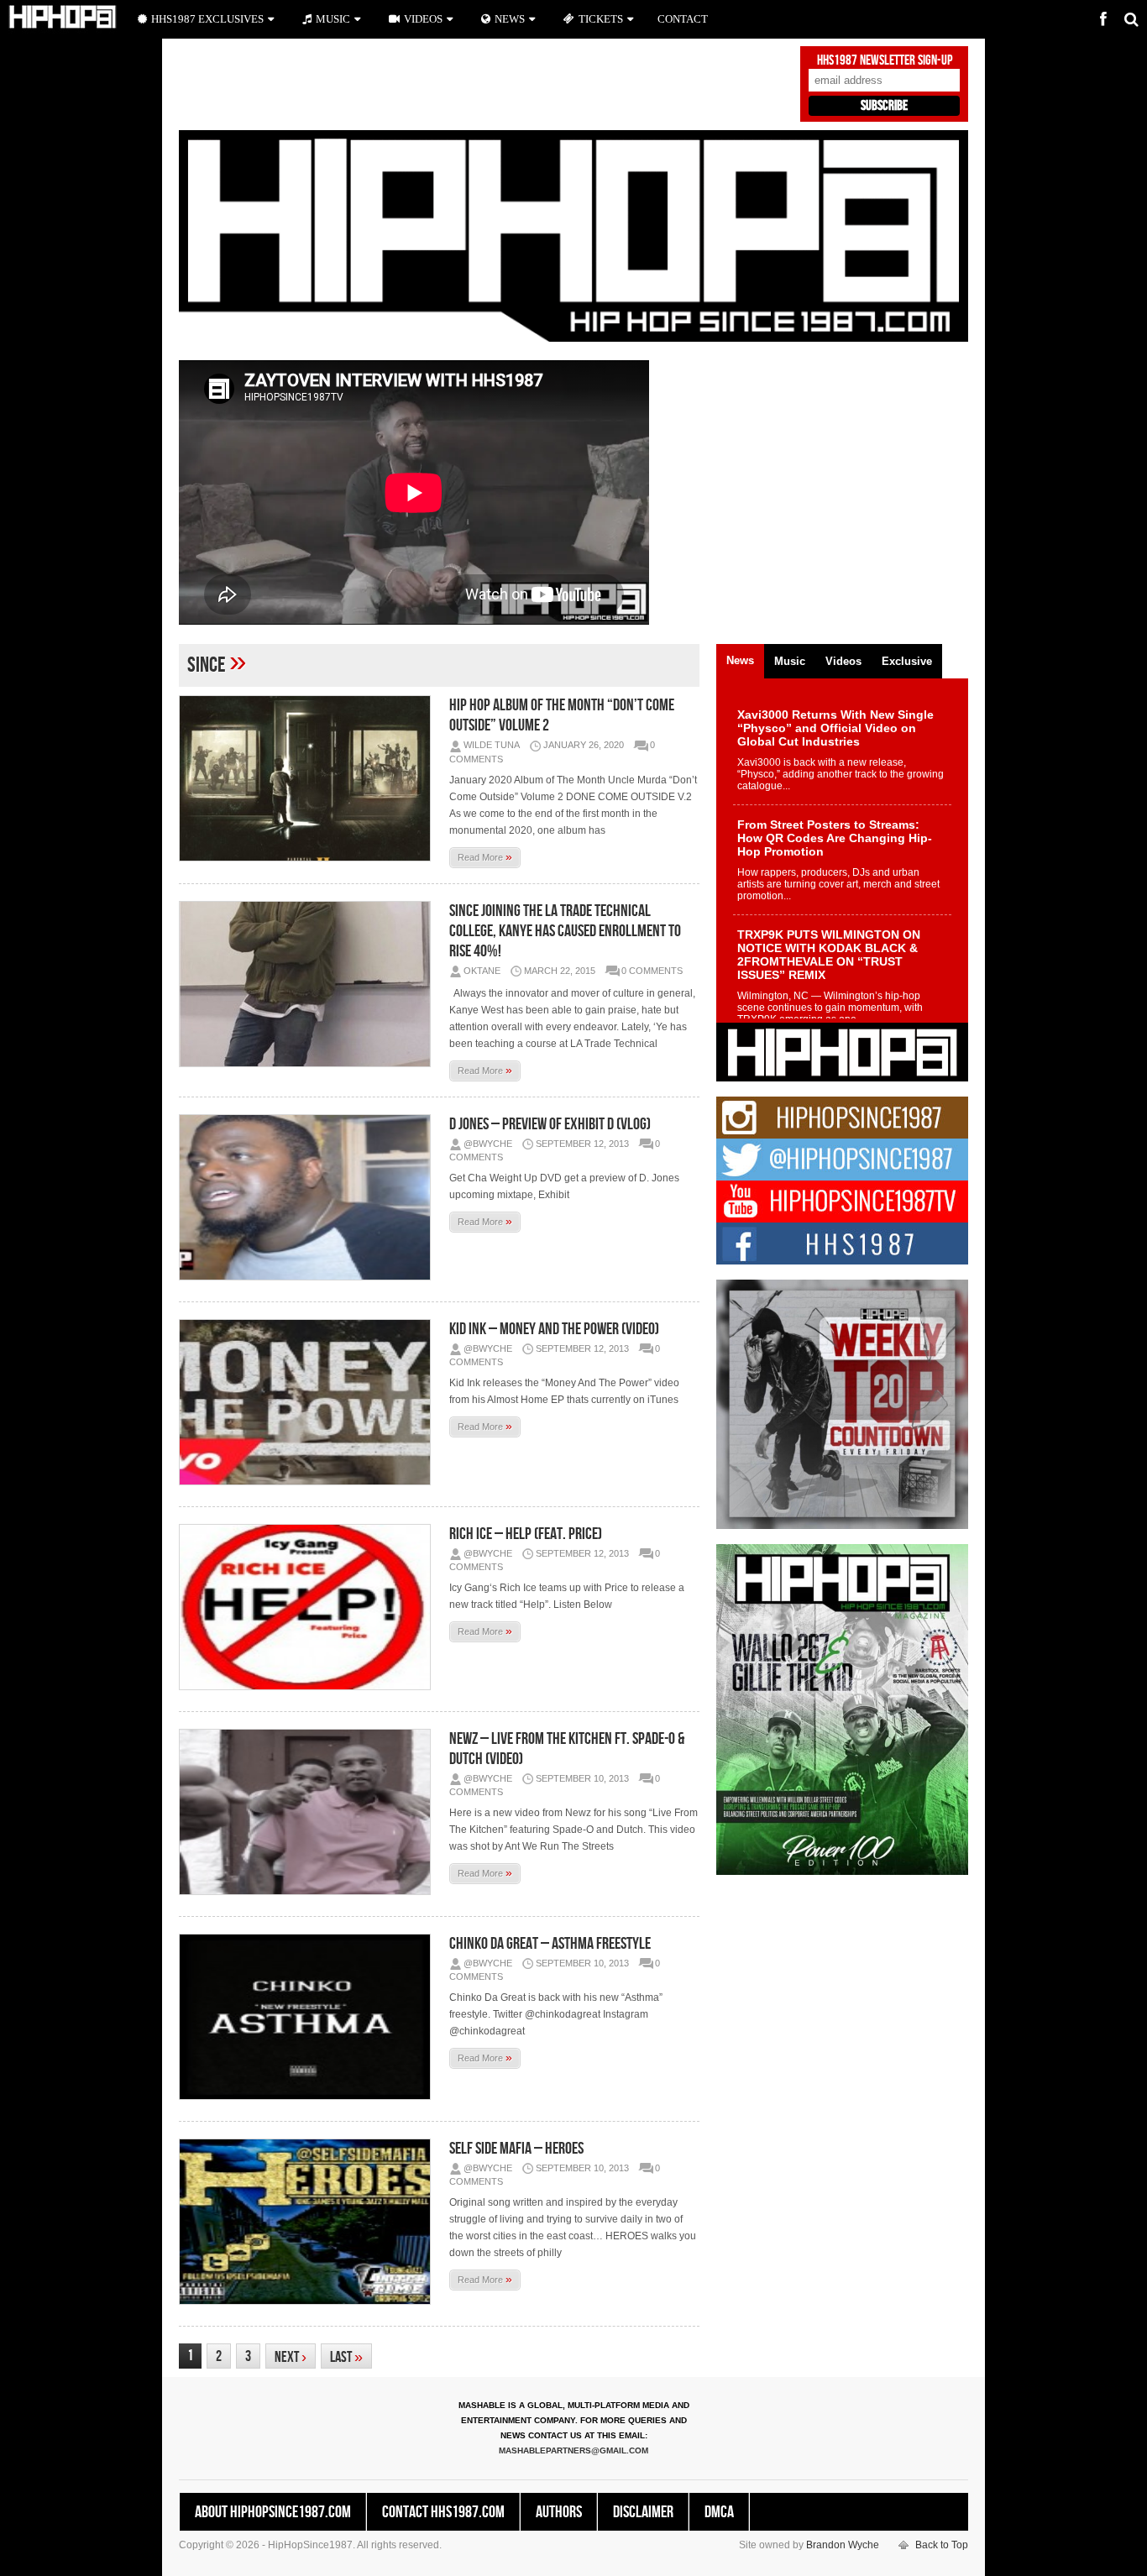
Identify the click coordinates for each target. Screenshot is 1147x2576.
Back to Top (942, 2545)
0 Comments (652, 971)
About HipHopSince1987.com (273, 2512)
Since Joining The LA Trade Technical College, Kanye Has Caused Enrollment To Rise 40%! (565, 931)
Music (333, 19)
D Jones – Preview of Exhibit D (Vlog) (550, 1124)
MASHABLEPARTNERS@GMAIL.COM (573, 2450)
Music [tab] (790, 661)
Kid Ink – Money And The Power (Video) (554, 1329)
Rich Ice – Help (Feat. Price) (526, 1534)
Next (291, 2357)
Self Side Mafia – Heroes (516, 2149)
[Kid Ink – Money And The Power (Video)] (309, 1402)
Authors (559, 2512)
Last (346, 2357)
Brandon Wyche (843, 2545)
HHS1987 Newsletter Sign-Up (885, 60)
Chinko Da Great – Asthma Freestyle (550, 1944)
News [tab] (740, 660)
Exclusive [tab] (907, 661)
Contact (683, 19)
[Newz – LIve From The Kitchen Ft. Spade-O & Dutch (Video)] (309, 1812)
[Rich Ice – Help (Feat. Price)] (309, 1607)
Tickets (601, 19)
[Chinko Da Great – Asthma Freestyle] (309, 2017)
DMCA (719, 2512)
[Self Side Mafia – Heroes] (309, 2222)
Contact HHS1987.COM (443, 2512)
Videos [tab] (843, 661)
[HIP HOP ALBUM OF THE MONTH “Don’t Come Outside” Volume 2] (309, 778)
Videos (423, 19)
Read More (485, 856)
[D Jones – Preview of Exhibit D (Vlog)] (309, 1197)
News (510, 19)
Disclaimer (643, 2512)
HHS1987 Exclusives (207, 19)
